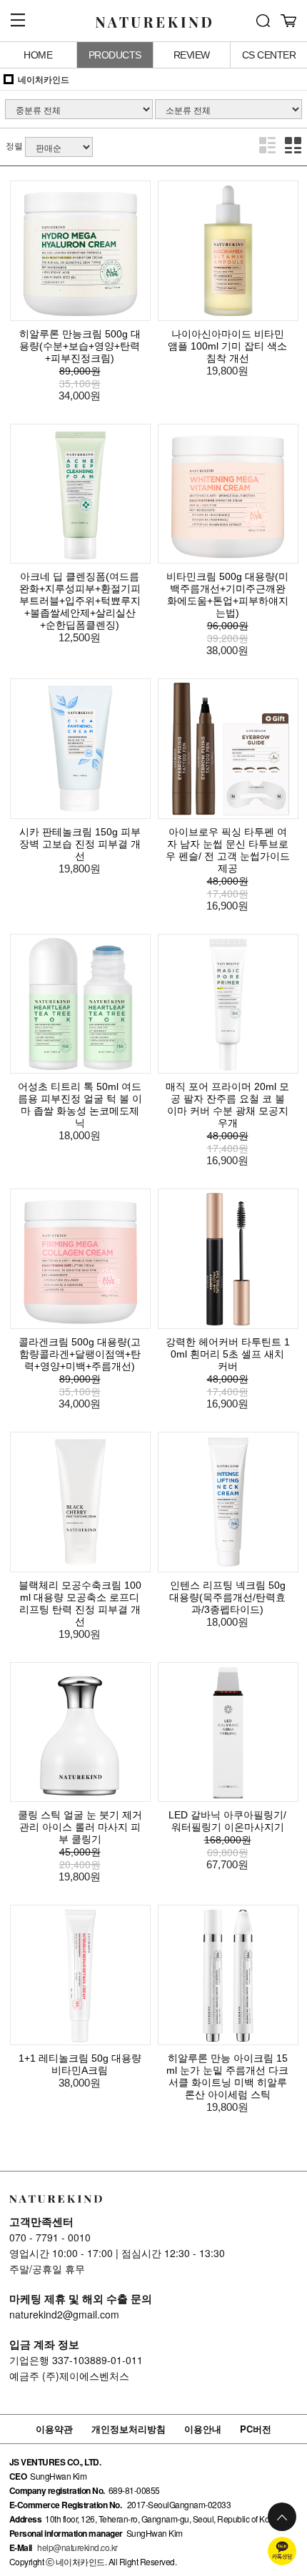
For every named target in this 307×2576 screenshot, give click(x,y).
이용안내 (203, 2429)
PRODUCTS (115, 55)
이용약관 (54, 2429)
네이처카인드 (44, 79)
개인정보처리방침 (129, 2429)
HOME (38, 55)
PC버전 (256, 2429)
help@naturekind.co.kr (77, 2547)
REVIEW (192, 55)
